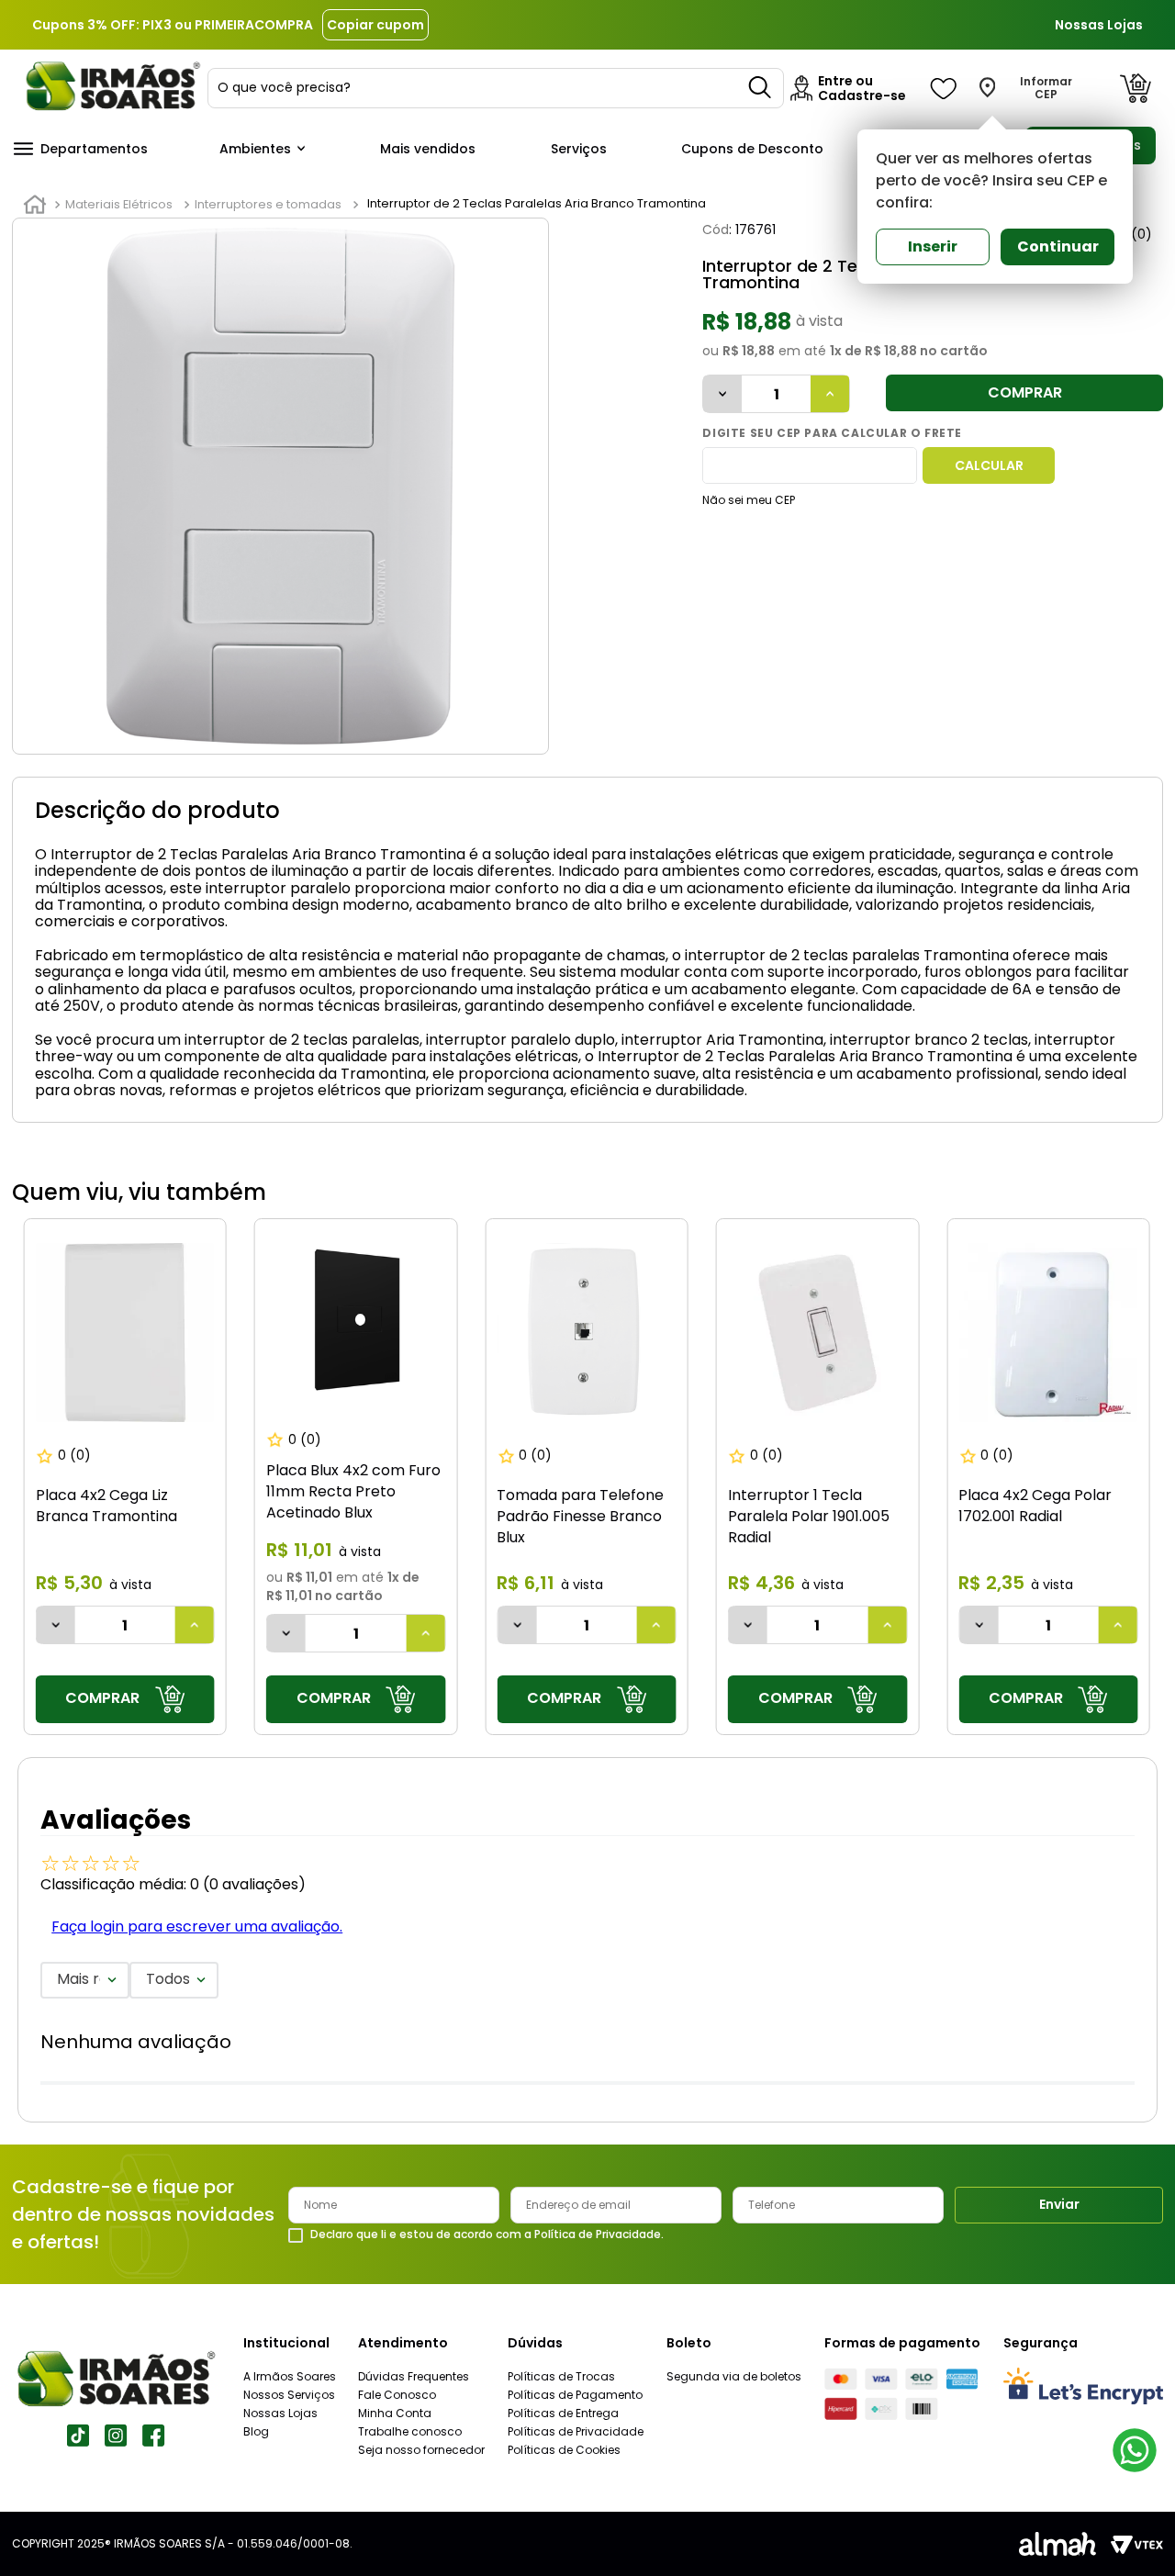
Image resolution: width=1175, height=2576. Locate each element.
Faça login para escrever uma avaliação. (197, 1926)
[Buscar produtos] (761, 88)
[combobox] (496, 88)
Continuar (1058, 246)
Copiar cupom (375, 25)
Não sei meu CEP (749, 500)
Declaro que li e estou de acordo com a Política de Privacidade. (487, 2234)
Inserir (933, 246)
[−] (722, 394)
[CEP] (810, 465)
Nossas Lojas (1099, 25)
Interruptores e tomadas (268, 204)
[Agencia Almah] (1057, 2544)
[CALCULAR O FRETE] (989, 465)
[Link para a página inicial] (35, 205)
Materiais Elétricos (119, 204)
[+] (830, 394)
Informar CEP (1046, 88)
